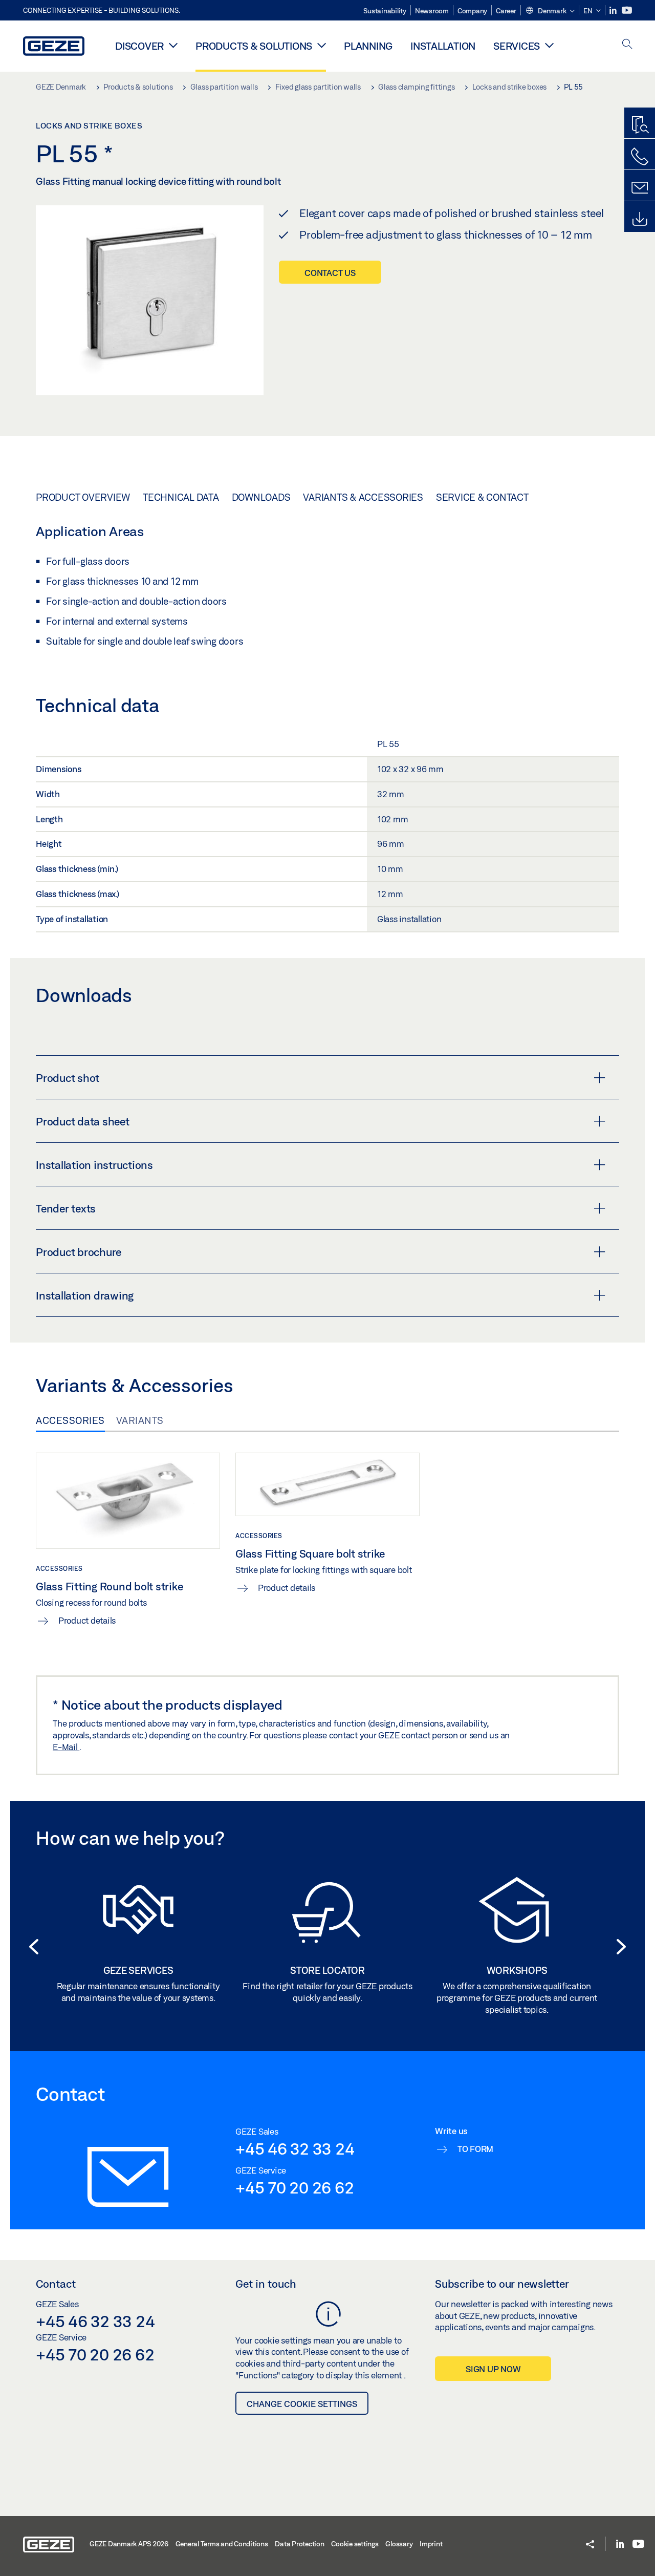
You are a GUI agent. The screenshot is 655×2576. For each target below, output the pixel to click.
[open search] (627, 45)
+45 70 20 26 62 (294, 2187)
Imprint (431, 2544)
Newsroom (432, 11)
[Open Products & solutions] (322, 45)
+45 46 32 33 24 (295, 2148)
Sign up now (493, 2369)
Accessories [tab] (70, 1420)
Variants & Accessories (363, 497)
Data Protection (299, 2544)
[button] (550, 11)
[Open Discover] (173, 45)
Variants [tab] (140, 1420)
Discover (139, 46)
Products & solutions (254, 46)
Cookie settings (355, 2544)
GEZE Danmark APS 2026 (129, 2544)
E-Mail (66, 1747)
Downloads (261, 497)
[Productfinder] (640, 125)
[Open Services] (549, 45)
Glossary (399, 2544)
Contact (56, 2284)
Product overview (83, 497)
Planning (368, 46)
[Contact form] (640, 188)
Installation (443, 46)
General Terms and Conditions (222, 2544)
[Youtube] (627, 10)
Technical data (181, 497)
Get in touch (266, 2284)
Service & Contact (482, 497)
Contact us (330, 273)
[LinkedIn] (614, 10)
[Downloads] (640, 219)
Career (506, 11)
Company (472, 11)
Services (517, 46)
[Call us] (640, 157)
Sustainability (385, 11)
